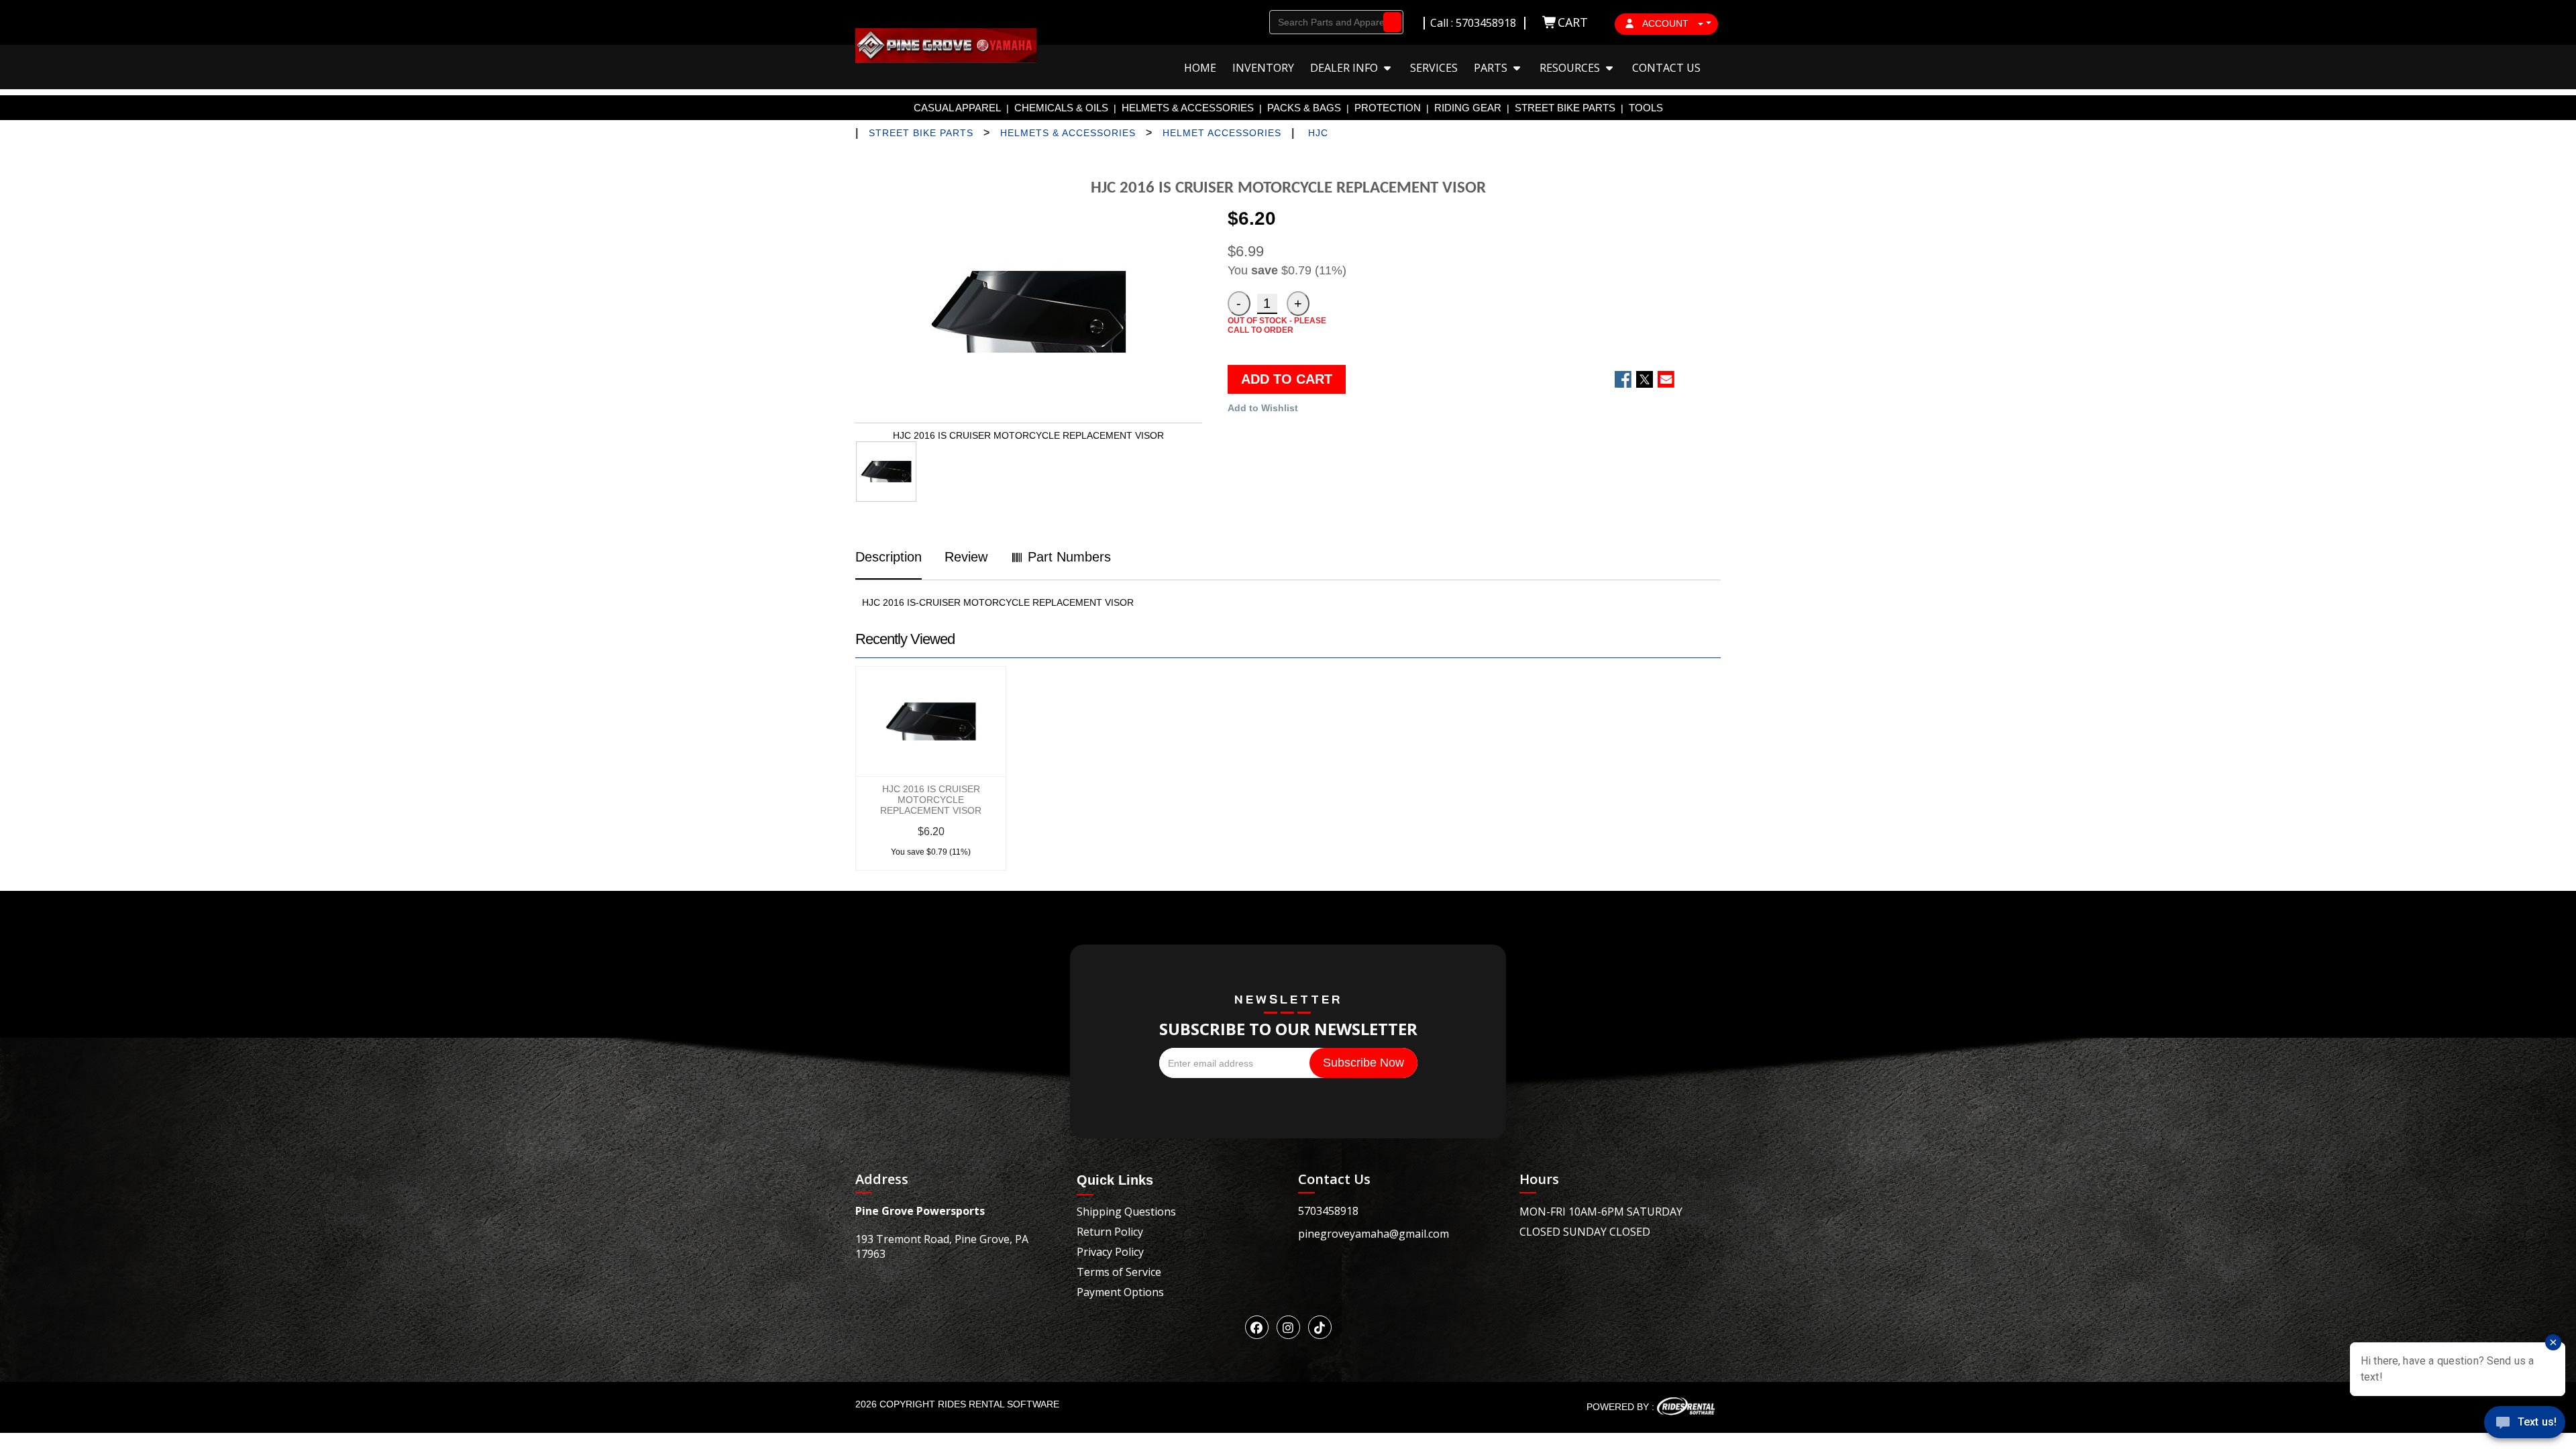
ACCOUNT (1666, 23)
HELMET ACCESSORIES (1222, 133)
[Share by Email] (1666, 379)
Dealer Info (1345, 68)
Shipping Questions (1126, 1212)
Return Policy (1110, 1232)
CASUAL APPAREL (957, 108)
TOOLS (1646, 108)
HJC (1318, 133)
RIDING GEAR (1468, 108)
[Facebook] (1257, 1327)
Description (889, 557)
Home (1200, 68)
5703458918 (1328, 1211)
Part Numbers (1067, 557)
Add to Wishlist (1263, 408)
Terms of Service (1119, 1272)
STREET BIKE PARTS (1565, 108)
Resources (1571, 68)
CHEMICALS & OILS (1061, 108)
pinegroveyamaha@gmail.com (1374, 1234)
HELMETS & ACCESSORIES (1188, 108)
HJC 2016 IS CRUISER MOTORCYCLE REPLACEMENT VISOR (931, 800)
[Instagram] (1288, 1327)
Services (1434, 68)
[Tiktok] (1320, 1327)
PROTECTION (1388, 108)
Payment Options (1120, 1292)
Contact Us (1666, 68)
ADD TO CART (1287, 379)
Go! (1389, 22)
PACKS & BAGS (1304, 108)
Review (966, 557)
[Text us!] (2525, 1424)
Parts (1492, 68)
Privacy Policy (1110, 1252)
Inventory (1263, 68)
